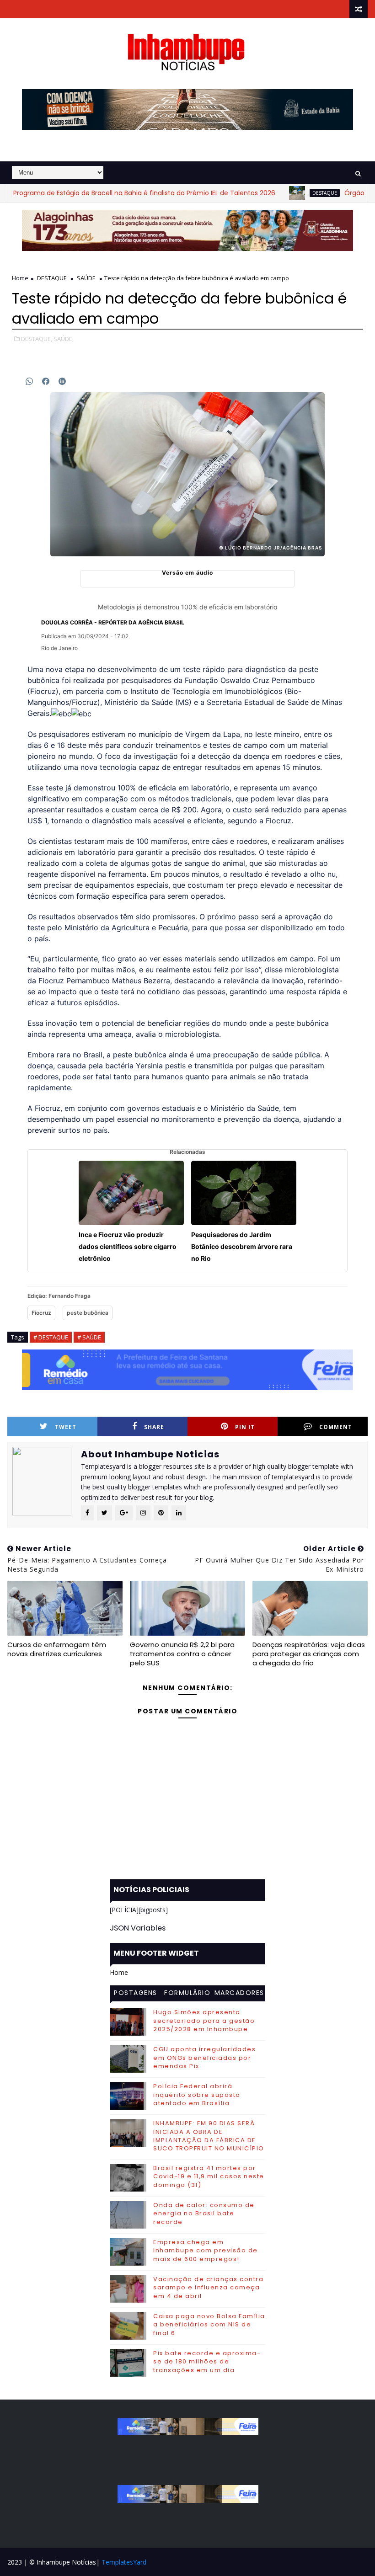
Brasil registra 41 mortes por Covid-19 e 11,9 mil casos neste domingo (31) (209, 2176)
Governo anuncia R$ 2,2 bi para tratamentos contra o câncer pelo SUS (182, 1654)
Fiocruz (41, 1313)
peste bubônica (88, 1313)
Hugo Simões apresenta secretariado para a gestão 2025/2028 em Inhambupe (204, 2020)
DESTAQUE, (37, 339)
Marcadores (239, 1993)
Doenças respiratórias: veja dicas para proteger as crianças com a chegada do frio (309, 1654)
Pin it (245, 1427)
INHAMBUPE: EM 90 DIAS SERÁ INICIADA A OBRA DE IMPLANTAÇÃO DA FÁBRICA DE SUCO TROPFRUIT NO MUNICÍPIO (209, 2136)
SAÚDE (86, 278)
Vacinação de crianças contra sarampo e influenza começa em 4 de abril (208, 2287)
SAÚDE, (64, 339)
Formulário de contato (187, 1994)
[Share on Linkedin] (62, 381)
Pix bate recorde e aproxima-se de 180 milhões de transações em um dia (207, 2361)
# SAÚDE (89, 1337)
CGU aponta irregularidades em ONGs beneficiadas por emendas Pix (204, 2057)
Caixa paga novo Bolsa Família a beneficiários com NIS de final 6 (209, 2324)
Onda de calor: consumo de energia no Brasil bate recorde (204, 2213)
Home (20, 278)
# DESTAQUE (51, 1337)
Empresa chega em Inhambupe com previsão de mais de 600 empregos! (206, 2250)
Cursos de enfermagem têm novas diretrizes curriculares (57, 1649)
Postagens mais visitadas (136, 1994)
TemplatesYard (124, 2562)
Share (154, 1427)
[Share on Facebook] (46, 381)
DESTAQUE (284, 193)
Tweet (66, 1427)
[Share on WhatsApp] (29, 381)
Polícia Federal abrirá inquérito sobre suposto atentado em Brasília (197, 2094)
